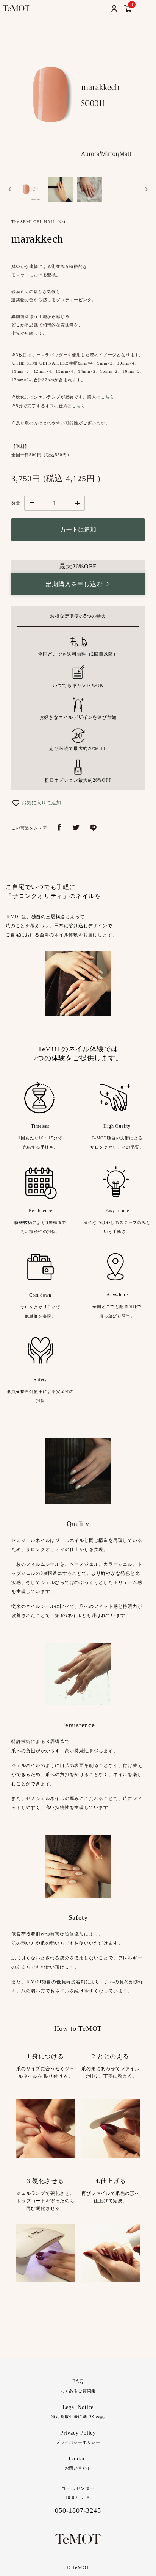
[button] (31, 189)
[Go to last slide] (10, 189)
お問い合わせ (78, 2463)
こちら (107, 397)
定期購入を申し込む (74, 584)
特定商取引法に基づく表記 (78, 2412)
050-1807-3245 (78, 2510)
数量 (16, 503)
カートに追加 (78, 530)
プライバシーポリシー (78, 2437)
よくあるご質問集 (78, 2386)
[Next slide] (146, 189)
